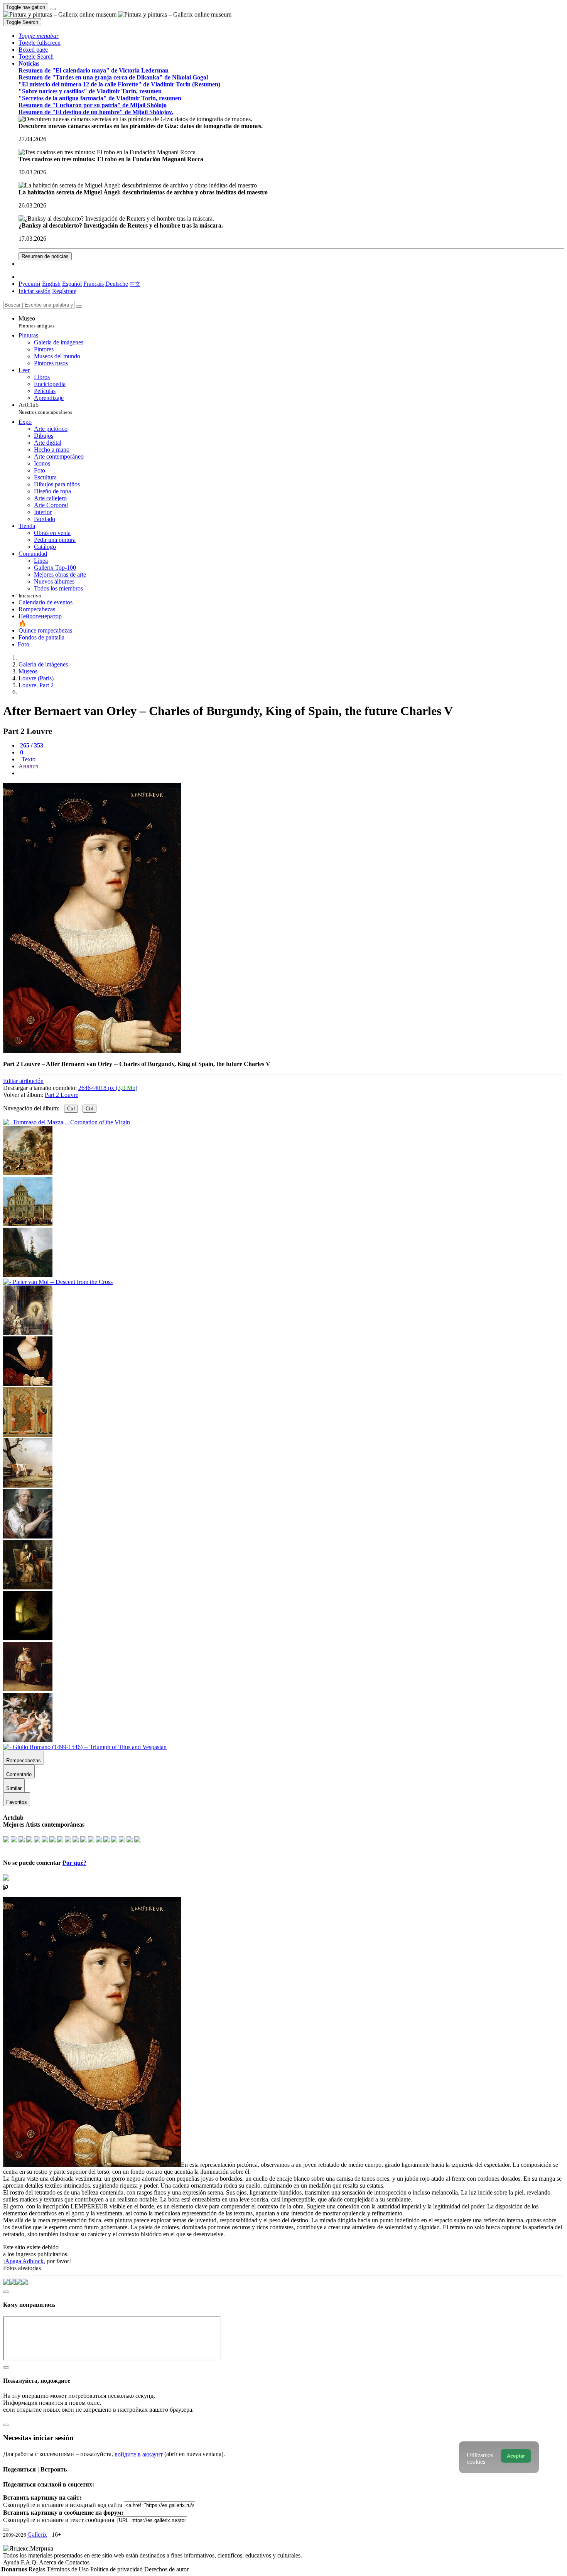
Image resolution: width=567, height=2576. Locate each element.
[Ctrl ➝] (28, 1435)
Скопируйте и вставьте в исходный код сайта (63, 2505)
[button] (39, 36)
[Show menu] (53, 9)
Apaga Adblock (24, 2261)
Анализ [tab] (28, 766)
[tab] (31, 745)
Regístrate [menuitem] (64, 291)
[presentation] (291, 773)
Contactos (77, 2562)
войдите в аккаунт (139, 2454)
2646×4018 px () (108, 1088)
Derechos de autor (166, 2569)
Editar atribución (23, 1081)
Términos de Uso (68, 2569)
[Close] (79, 307)
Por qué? (74, 1863)
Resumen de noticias (45, 256)
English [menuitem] (51, 284)
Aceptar (516, 2456)
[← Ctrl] (28, 1333)
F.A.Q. (30, 2562)
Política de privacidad (117, 2569)
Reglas (38, 2569)
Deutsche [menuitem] (117, 284)
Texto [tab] (28, 759)
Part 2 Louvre (62, 1095)
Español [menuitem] (72, 284)
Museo (36, 322)
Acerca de (52, 2562)
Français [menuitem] (94, 284)
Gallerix (37, 2535)
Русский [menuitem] (30, 284)
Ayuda (12, 2562)
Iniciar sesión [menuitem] (35, 291)
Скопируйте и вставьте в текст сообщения (59, 2520)
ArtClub (45, 408)
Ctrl (71, 1109)
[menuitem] (135, 284)
